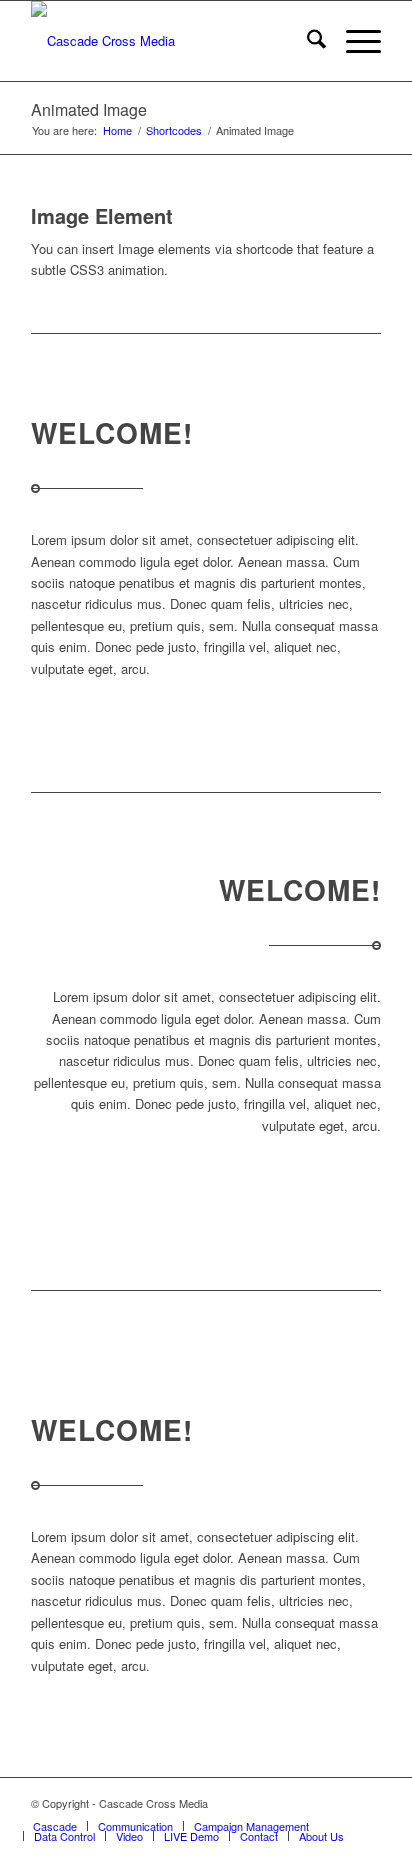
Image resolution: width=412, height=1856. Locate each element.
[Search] (306, 41)
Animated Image (89, 109)
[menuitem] (306, 41)
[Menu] (353, 41)
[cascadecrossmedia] (171, 41)
